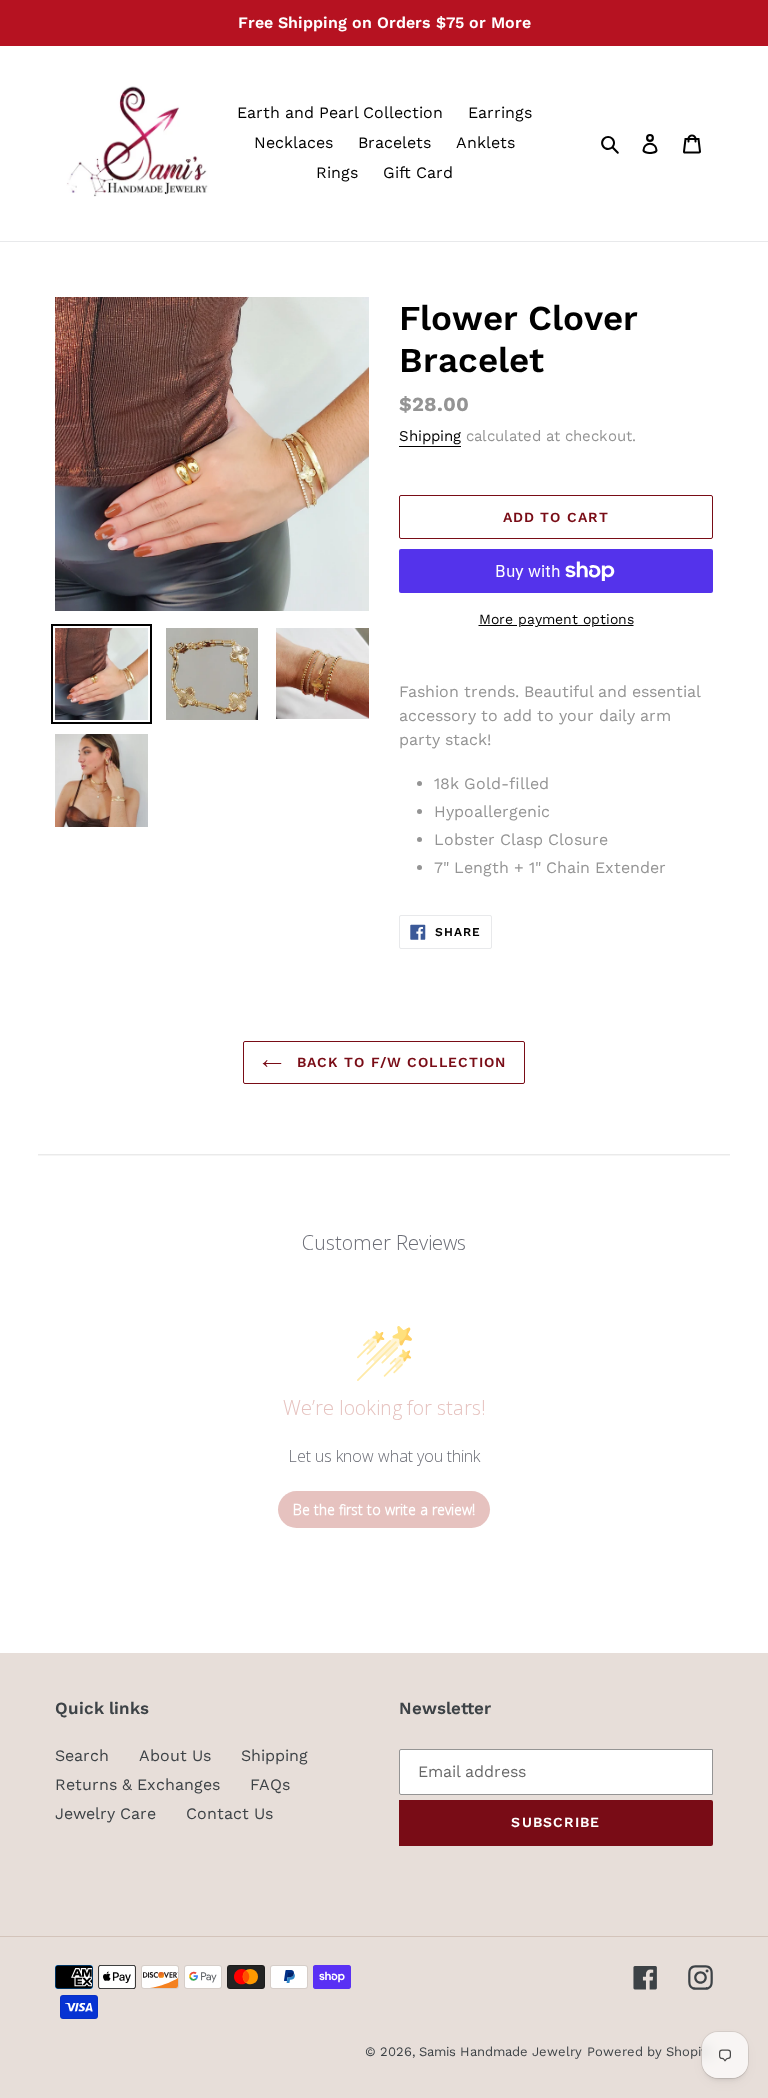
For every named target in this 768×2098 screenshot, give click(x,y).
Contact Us (229, 1813)
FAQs (270, 1784)
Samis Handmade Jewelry (500, 2051)
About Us (175, 1755)
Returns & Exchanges (137, 1784)
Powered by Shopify (650, 2051)
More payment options (556, 619)
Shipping (430, 436)
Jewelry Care (105, 1813)
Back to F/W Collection (399, 1062)
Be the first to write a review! (384, 1509)
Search (82, 1755)
